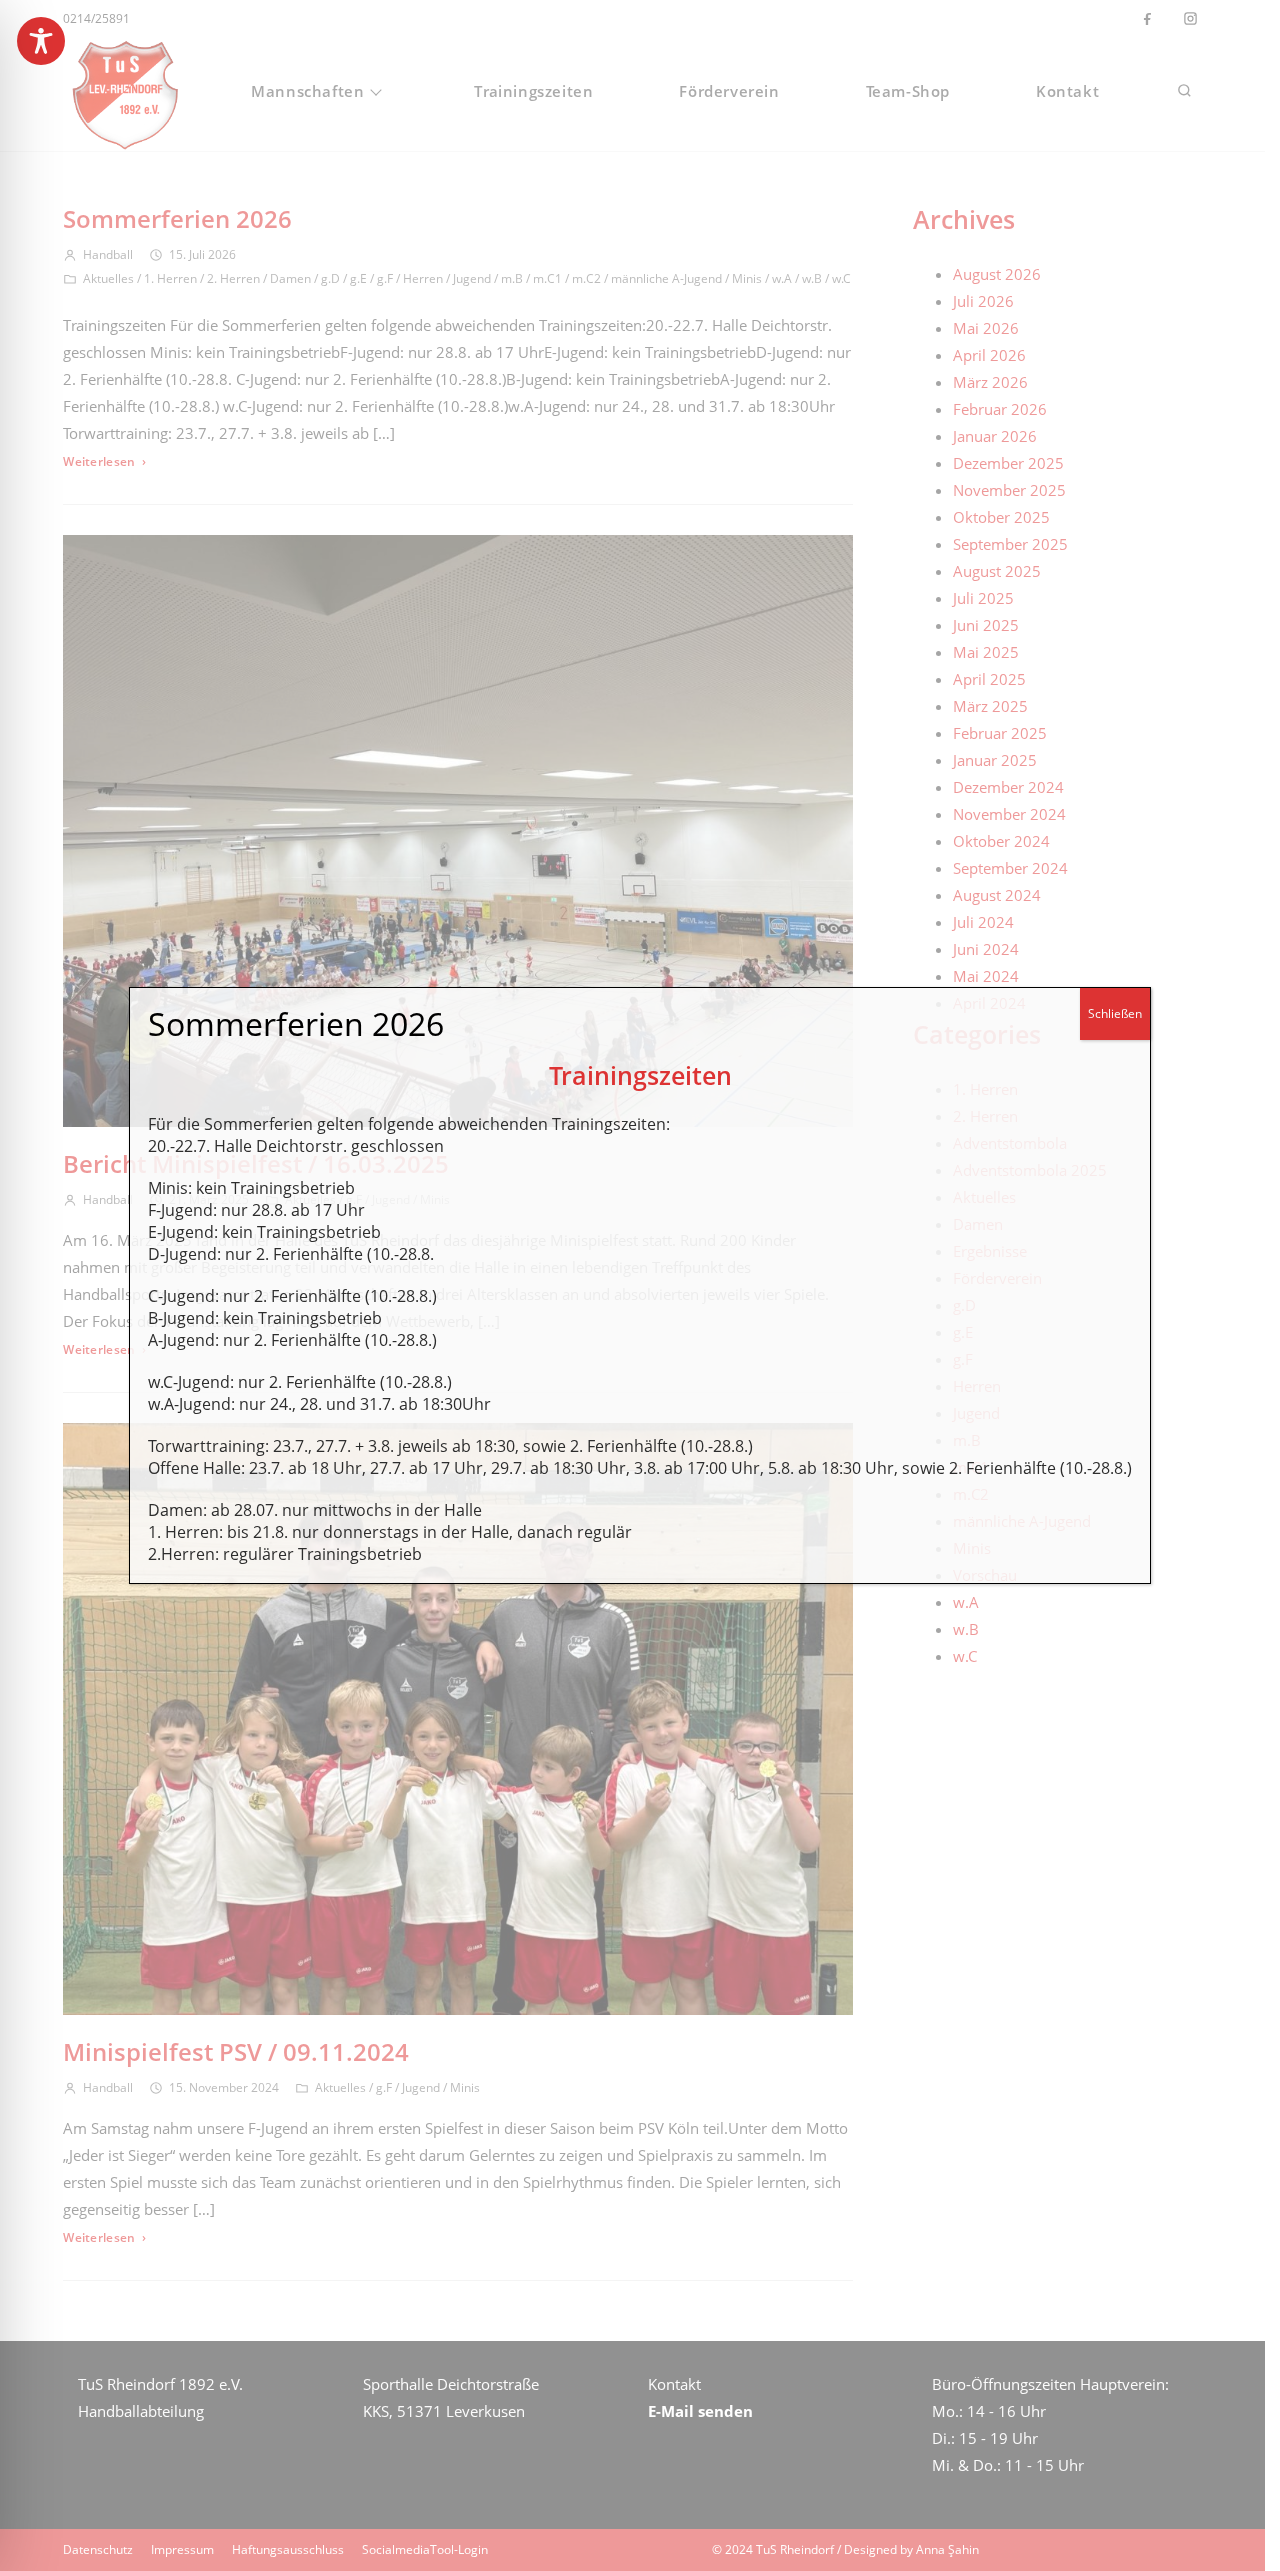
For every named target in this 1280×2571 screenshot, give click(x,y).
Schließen (1115, 1013)
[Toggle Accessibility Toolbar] (41, 41)
